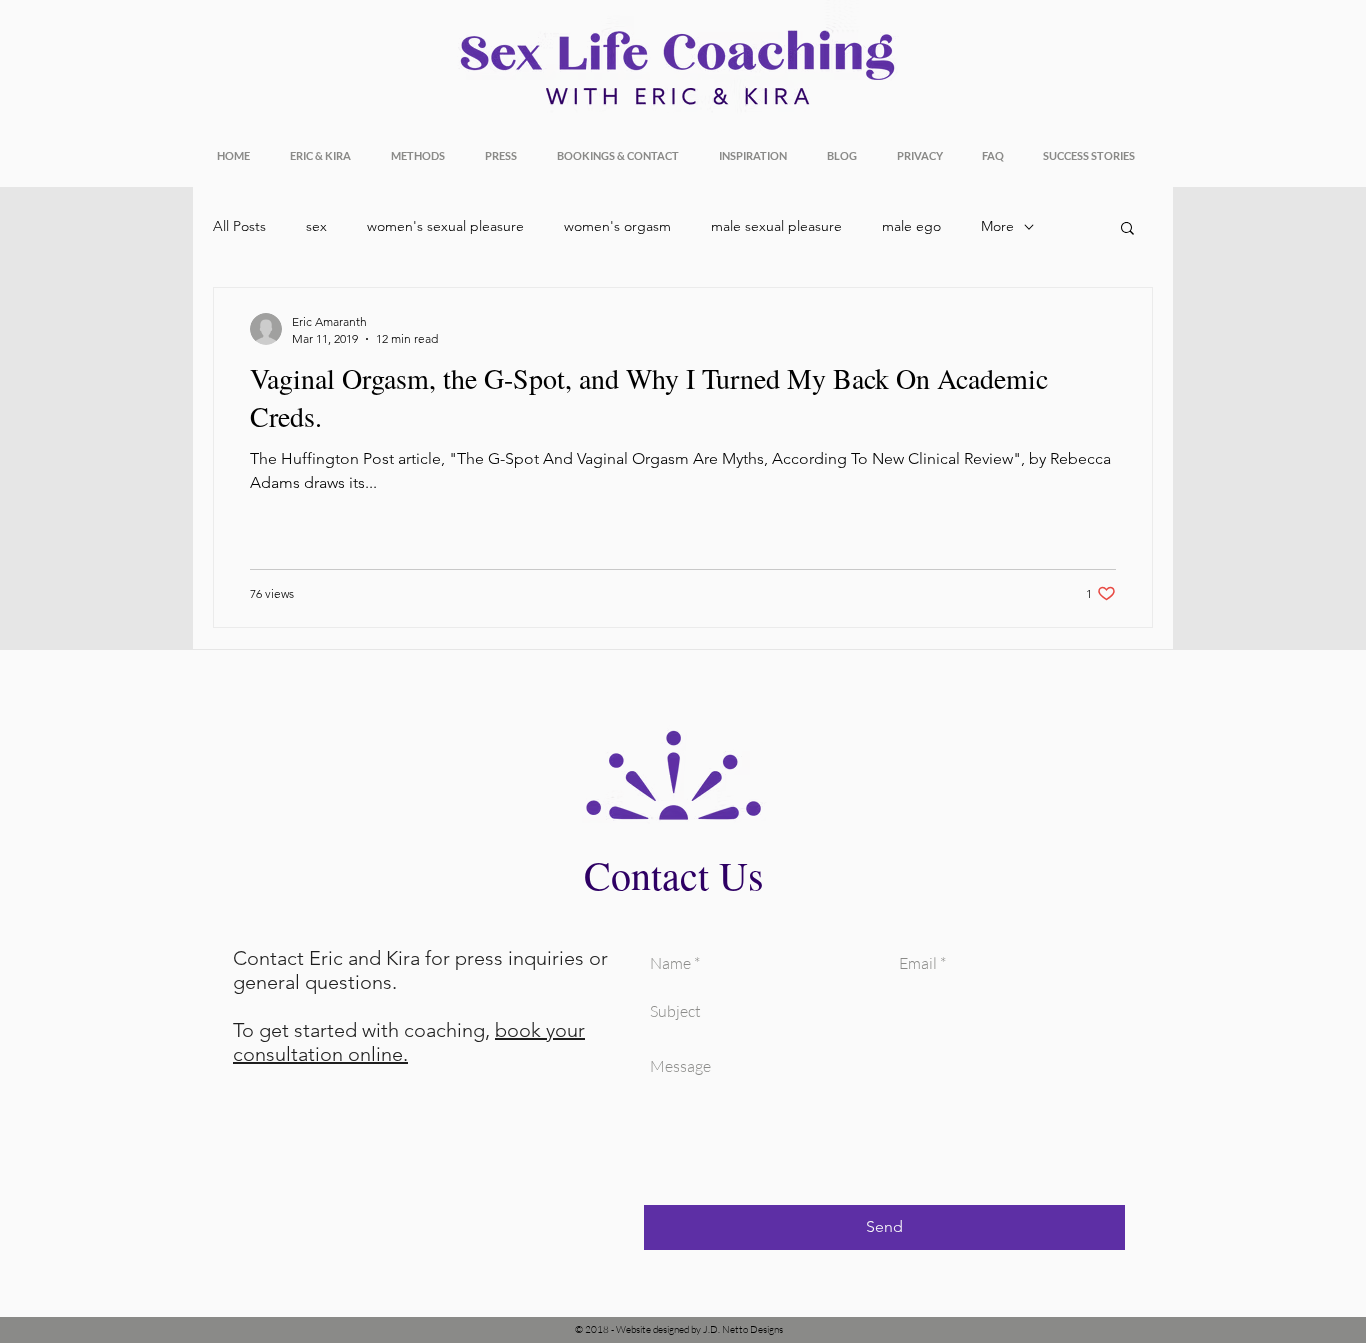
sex (316, 226)
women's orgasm (617, 226)
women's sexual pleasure (445, 226)
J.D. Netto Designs (743, 1329)
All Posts (239, 226)
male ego (911, 226)
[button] (1127, 229)
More (997, 226)
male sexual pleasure (776, 226)
